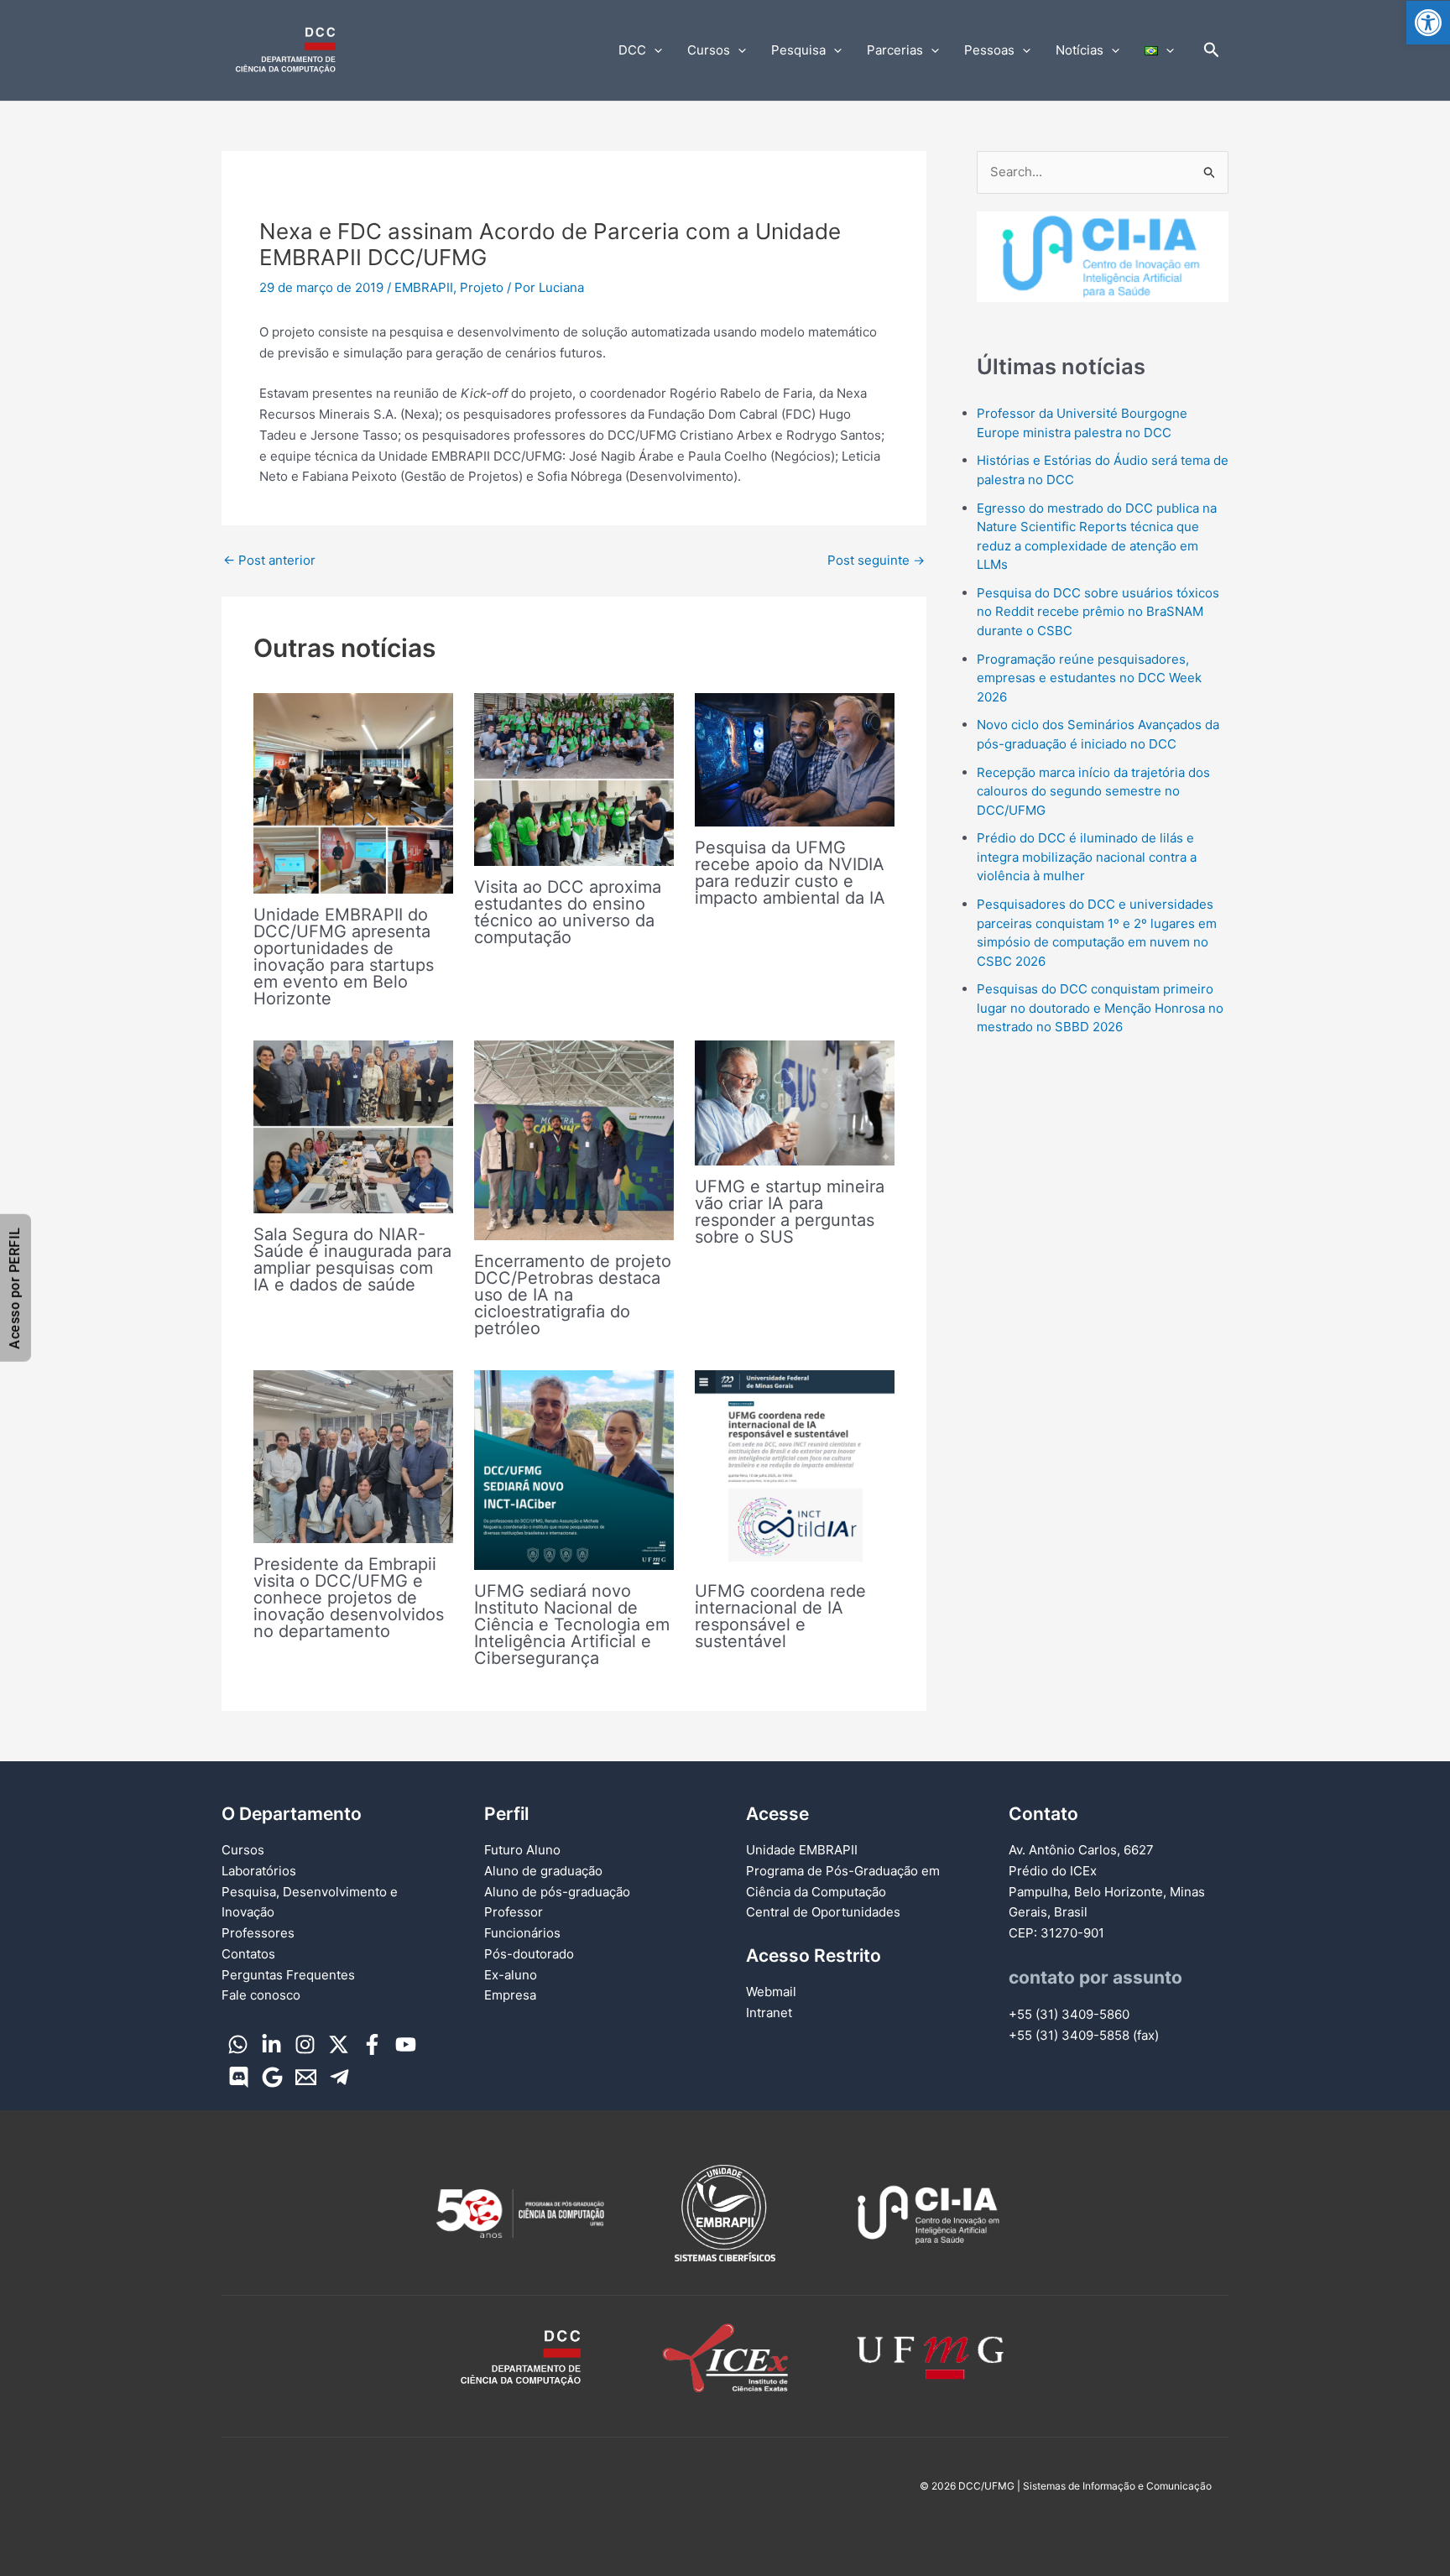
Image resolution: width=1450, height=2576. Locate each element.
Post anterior (269, 560)
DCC (632, 50)
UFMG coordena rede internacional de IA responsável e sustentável (780, 1616)
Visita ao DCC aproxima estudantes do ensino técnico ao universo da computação (568, 912)
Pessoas (989, 50)
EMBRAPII (424, 287)
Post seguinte (876, 560)
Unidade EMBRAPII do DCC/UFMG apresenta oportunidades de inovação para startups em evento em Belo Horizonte (344, 957)
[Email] (306, 2077)
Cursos (709, 50)
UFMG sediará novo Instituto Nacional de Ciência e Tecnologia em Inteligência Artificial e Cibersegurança (572, 1624)
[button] (1428, 23)
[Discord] (239, 2077)
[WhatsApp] (238, 2044)
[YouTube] (406, 2044)
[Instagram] (305, 2044)
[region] (1103, 273)
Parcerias (895, 50)
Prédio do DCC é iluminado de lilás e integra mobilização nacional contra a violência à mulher (1087, 857)
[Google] (272, 2077)
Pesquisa (798, 50)
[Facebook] (372, 2044)
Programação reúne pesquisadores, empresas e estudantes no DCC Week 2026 (1089, 678)
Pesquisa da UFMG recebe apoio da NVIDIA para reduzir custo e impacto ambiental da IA (790, 873)
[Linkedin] (271, 2044)
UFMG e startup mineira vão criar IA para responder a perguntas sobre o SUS (790, 1212)
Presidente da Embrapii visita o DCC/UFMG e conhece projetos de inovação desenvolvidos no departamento (349, 1598)
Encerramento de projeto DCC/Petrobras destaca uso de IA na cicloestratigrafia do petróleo (573, 1295)
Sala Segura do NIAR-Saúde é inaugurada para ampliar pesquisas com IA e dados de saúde (352, 1259)
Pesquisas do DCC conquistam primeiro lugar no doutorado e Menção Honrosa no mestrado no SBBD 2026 (1100, 1008)
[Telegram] (339, 2077)
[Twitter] (339, 2044)
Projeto (482, 287)
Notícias (1080, 50)
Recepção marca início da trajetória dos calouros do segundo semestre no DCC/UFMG (1093, 791)
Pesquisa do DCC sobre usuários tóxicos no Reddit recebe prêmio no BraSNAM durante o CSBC (1098, 612)
